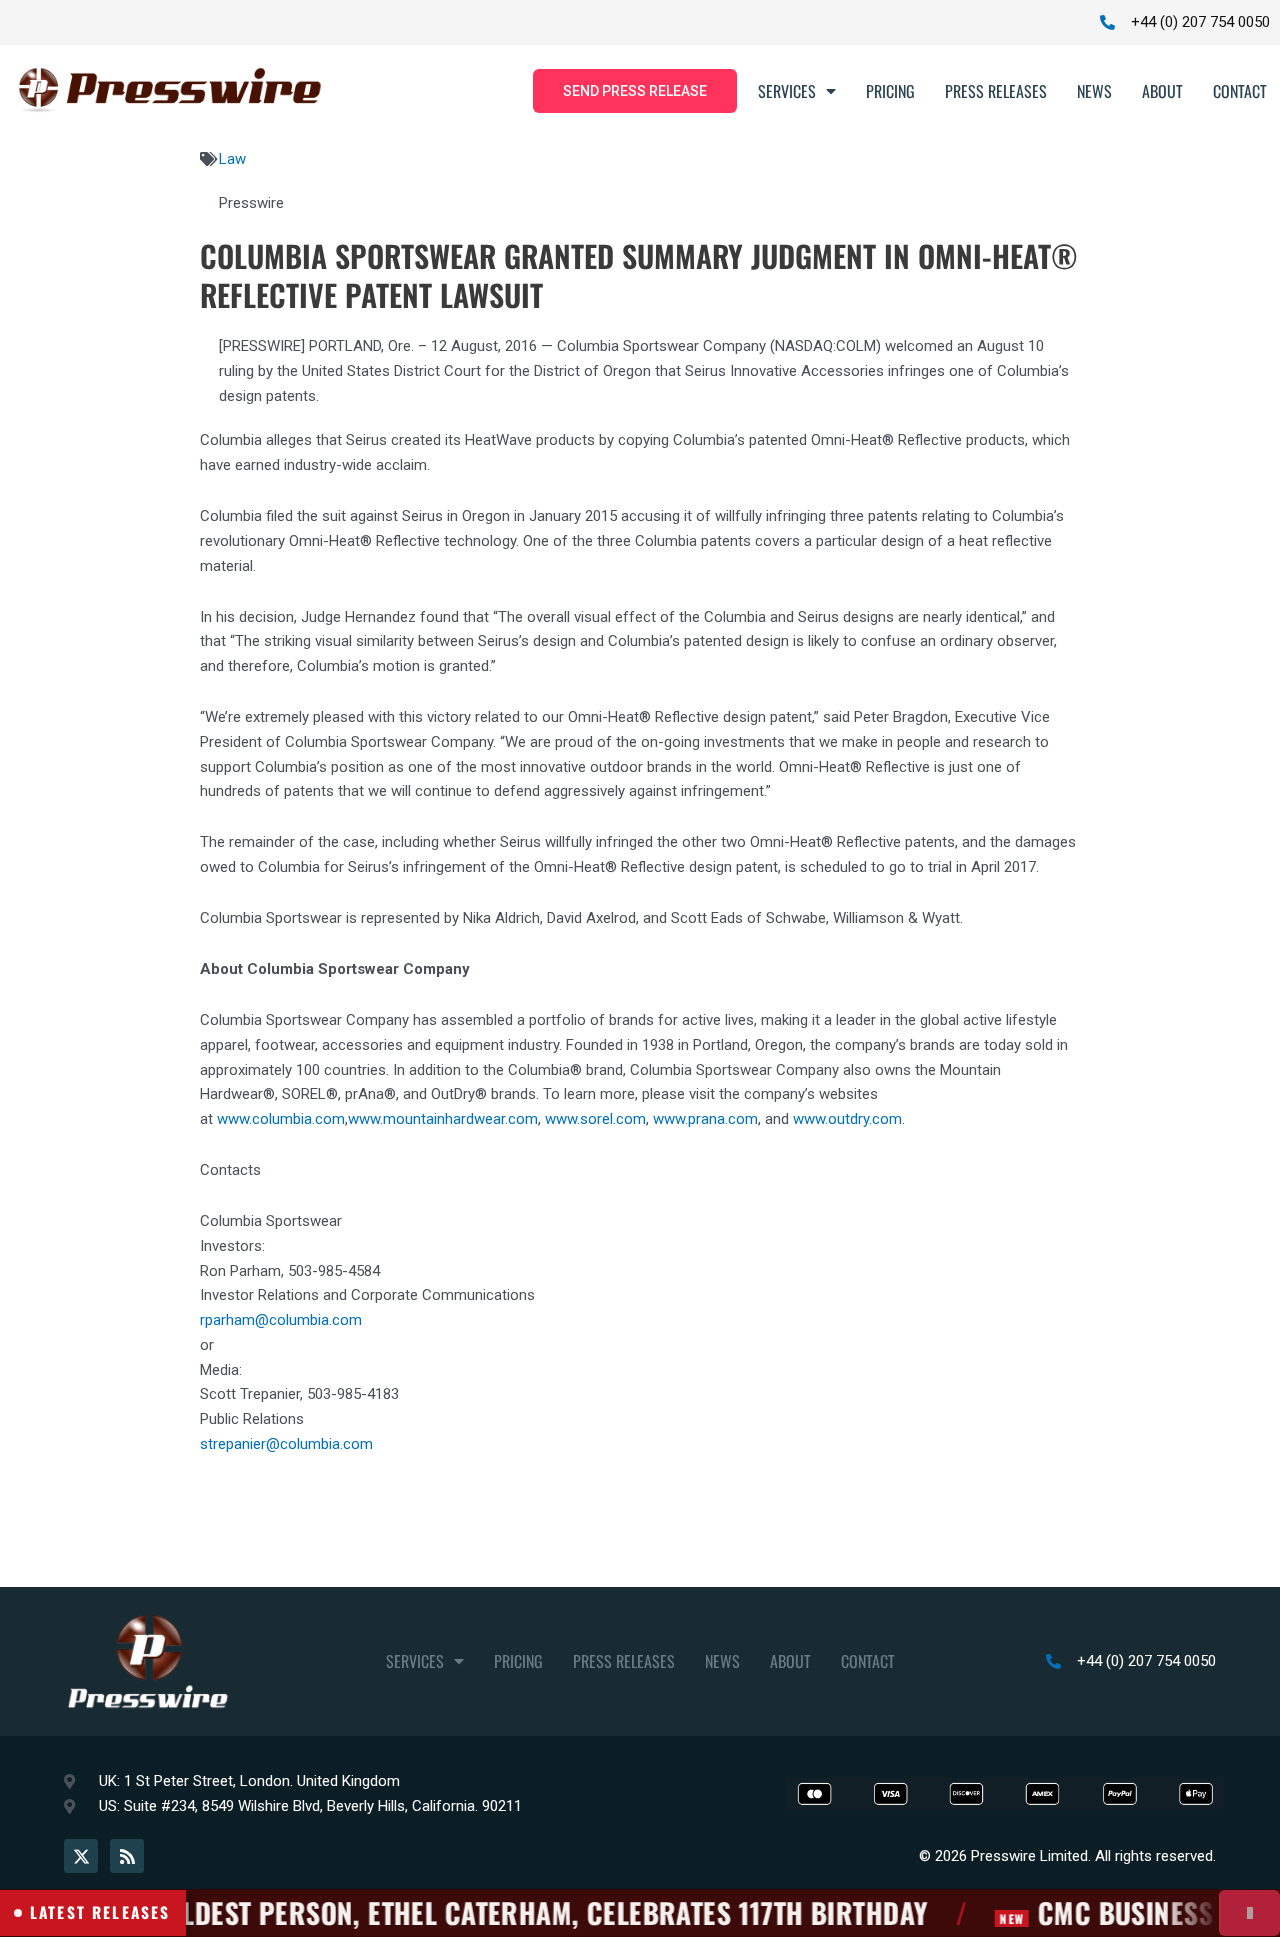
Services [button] (787, 91)
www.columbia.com (281, 1119)
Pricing (890, 91)
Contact (1240, 91)
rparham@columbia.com (281, 1320)
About (1162, 91)
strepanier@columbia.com (286, 1444)
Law (232, 159)
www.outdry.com (847, 1119)
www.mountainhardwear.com (443, 1119)
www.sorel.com (595, 1119)
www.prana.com (705, 1119)
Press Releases (996, 91)
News (1094, 91)
